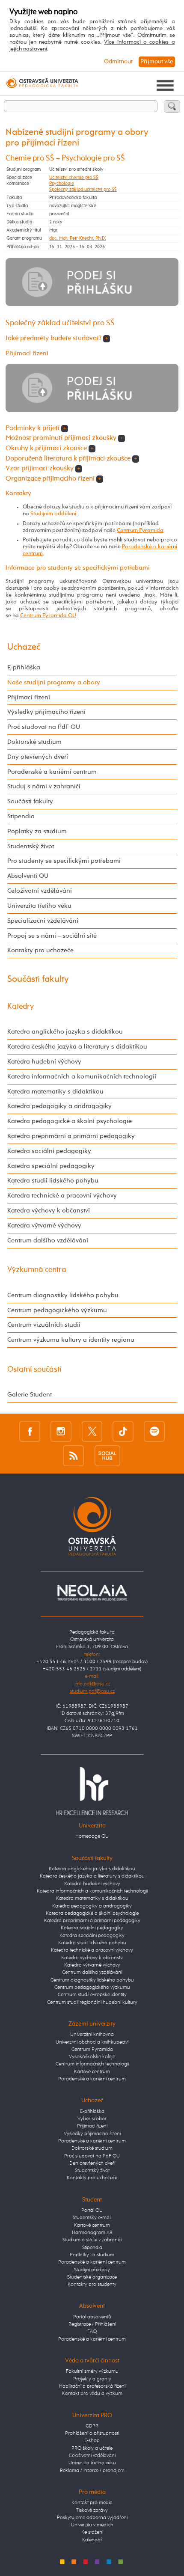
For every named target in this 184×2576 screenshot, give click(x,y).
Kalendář (92, 2540)
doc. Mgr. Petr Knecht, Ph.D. (78, 238)
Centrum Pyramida (140, 530)
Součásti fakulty (30, 801)
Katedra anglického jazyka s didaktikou (65, 1032)
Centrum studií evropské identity (92, 1995)
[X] (92, 1431)
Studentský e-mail (92, 2218)
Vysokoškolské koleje (92, 2057)
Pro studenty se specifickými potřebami (64, 861)
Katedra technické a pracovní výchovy (62, 1196)
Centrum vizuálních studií (44, 1325)
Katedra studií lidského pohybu (53, 1181)
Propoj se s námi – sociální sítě (52, 936)
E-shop (92, 2441)
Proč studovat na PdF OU (44, 727)
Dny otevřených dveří (38, 757)
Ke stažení (92, 2532)
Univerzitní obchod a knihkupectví (92, 2042)
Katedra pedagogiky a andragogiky (59, 1106)
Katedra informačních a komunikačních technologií (82, 1077)
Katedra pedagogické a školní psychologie (70, 1121)
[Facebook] (30, 1431)
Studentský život (31, 846)
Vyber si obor (92, 2119)
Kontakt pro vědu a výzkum (92, 2394)
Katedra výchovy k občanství (49, 1211)
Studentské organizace (92, 2277)
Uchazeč (24, 647)
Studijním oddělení (53, 514)
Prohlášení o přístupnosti (92, 2433)
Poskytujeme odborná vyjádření (92, 2518)
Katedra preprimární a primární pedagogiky (71, 1136)
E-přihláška (24, 667)
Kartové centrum (92, 2072)
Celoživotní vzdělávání (40, 891)
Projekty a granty (92, 2379)
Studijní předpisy (92, 2270)
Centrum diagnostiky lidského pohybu (63, 1295)
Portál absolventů (92, 2317)
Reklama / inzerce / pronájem (92, 2471)
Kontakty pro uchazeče (40, 950)
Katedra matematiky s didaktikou (55, 1092)
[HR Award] (92, 1791)
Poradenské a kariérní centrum (52, 772)
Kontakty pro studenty (92, 2285)
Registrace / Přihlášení (92, 2324)
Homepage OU (92, 1836)
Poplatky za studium (37, 831)
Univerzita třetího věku (39, 906)
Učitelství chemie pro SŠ (74, 178)
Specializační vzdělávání (43, 921)
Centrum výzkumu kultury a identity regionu (71, 1340)
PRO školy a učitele (92, 2448)
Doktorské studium (34, 742)
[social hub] (107, 1456)
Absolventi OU (28, 876)
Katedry (21, 1007)
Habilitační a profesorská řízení (92, 2386)
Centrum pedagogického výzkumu (57, 1310)
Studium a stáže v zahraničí (92, 2240)
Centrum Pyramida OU (48, 616)
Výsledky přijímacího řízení (46, 712)
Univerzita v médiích (92, 2525)
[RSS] (73, 1456)
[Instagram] (61, 1431)
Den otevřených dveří (92, 2163)
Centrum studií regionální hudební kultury (92, 2003)
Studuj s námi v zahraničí (44, 786)
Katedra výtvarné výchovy (44, 1226)
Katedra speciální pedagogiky (51, 1166)
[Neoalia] (92, 1593)
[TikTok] (123, 1431)
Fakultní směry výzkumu (92, 2371)
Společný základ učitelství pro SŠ (83, 190)
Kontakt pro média (92, 2503)
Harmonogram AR (92, 2233)
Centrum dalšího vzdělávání (48, 1240)
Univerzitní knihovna (92, 2035)
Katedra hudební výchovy (44, 1062)
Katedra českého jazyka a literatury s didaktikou (77, 1047)
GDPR (92, 2426)
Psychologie (62, 184)
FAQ (92, 2332)
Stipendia (21, 816)
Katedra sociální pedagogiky (49, 1151)
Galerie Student (30, 1395)
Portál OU (92, 2211)
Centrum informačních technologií (92, 2064)
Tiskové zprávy (92, 2511)
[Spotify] (154, 1431)
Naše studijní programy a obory (54, 682)
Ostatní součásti (34, 1370)
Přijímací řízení (29, 697)
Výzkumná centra (37, 1270)
